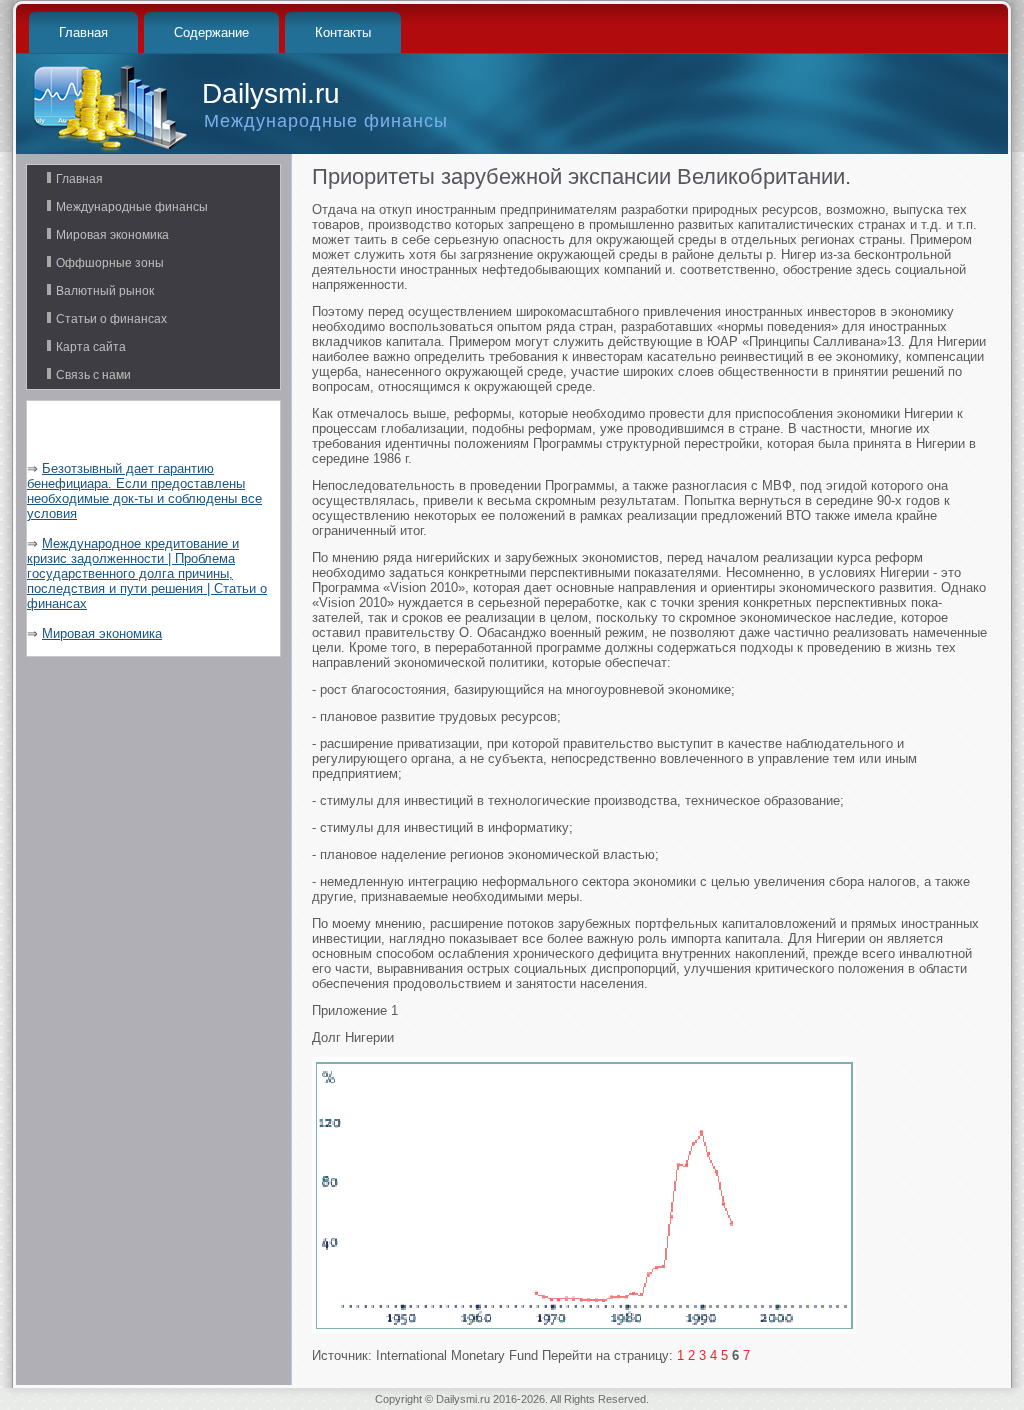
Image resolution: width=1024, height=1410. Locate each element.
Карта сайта (91, 347)
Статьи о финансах (111, 319)
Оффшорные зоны (110, 263)
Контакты (343, 32)
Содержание (211, 32)
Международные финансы (132, 207)
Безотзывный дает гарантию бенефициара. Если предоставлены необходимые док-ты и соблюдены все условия (144, 491)
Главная (83, 32)
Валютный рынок (105, 291)
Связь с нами (93, 375)
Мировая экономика (112, 235)
